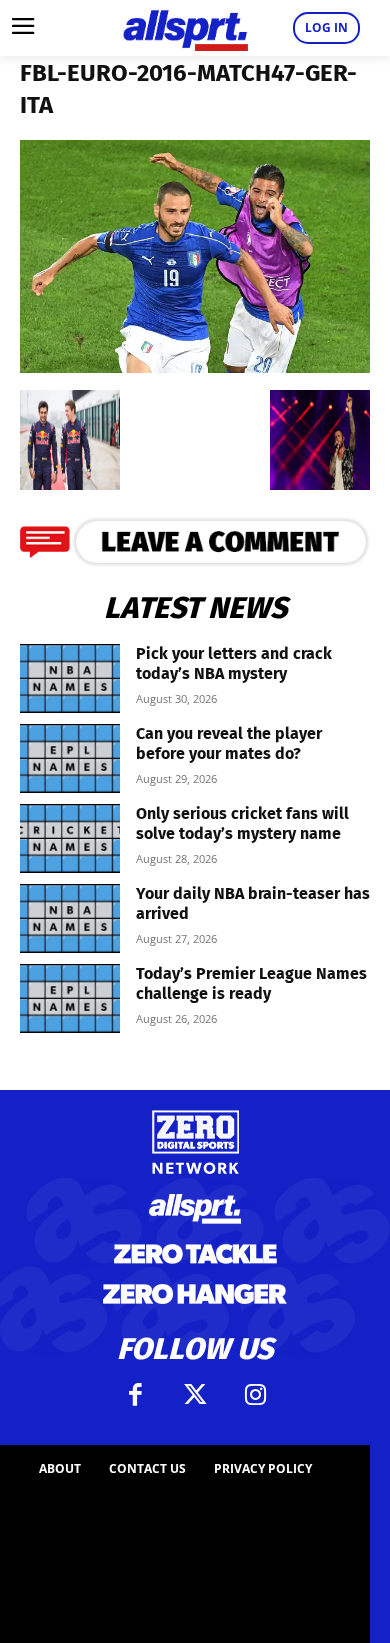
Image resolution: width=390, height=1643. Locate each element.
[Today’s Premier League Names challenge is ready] (70, 998)
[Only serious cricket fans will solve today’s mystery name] (70, 838)
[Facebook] (135, 1395)
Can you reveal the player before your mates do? (229, 743)
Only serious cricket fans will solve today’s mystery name (242, 823)
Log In (326, 27)
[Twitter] (195, 1395)
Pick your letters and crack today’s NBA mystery (234, 663)
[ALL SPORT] (185, 28)
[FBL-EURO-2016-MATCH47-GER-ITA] (195, 366)
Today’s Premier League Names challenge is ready (251, 983)
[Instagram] (255, 1395)
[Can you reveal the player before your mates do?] (70, 758)
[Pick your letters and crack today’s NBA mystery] (70, 678)
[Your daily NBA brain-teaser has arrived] (70, 918)
